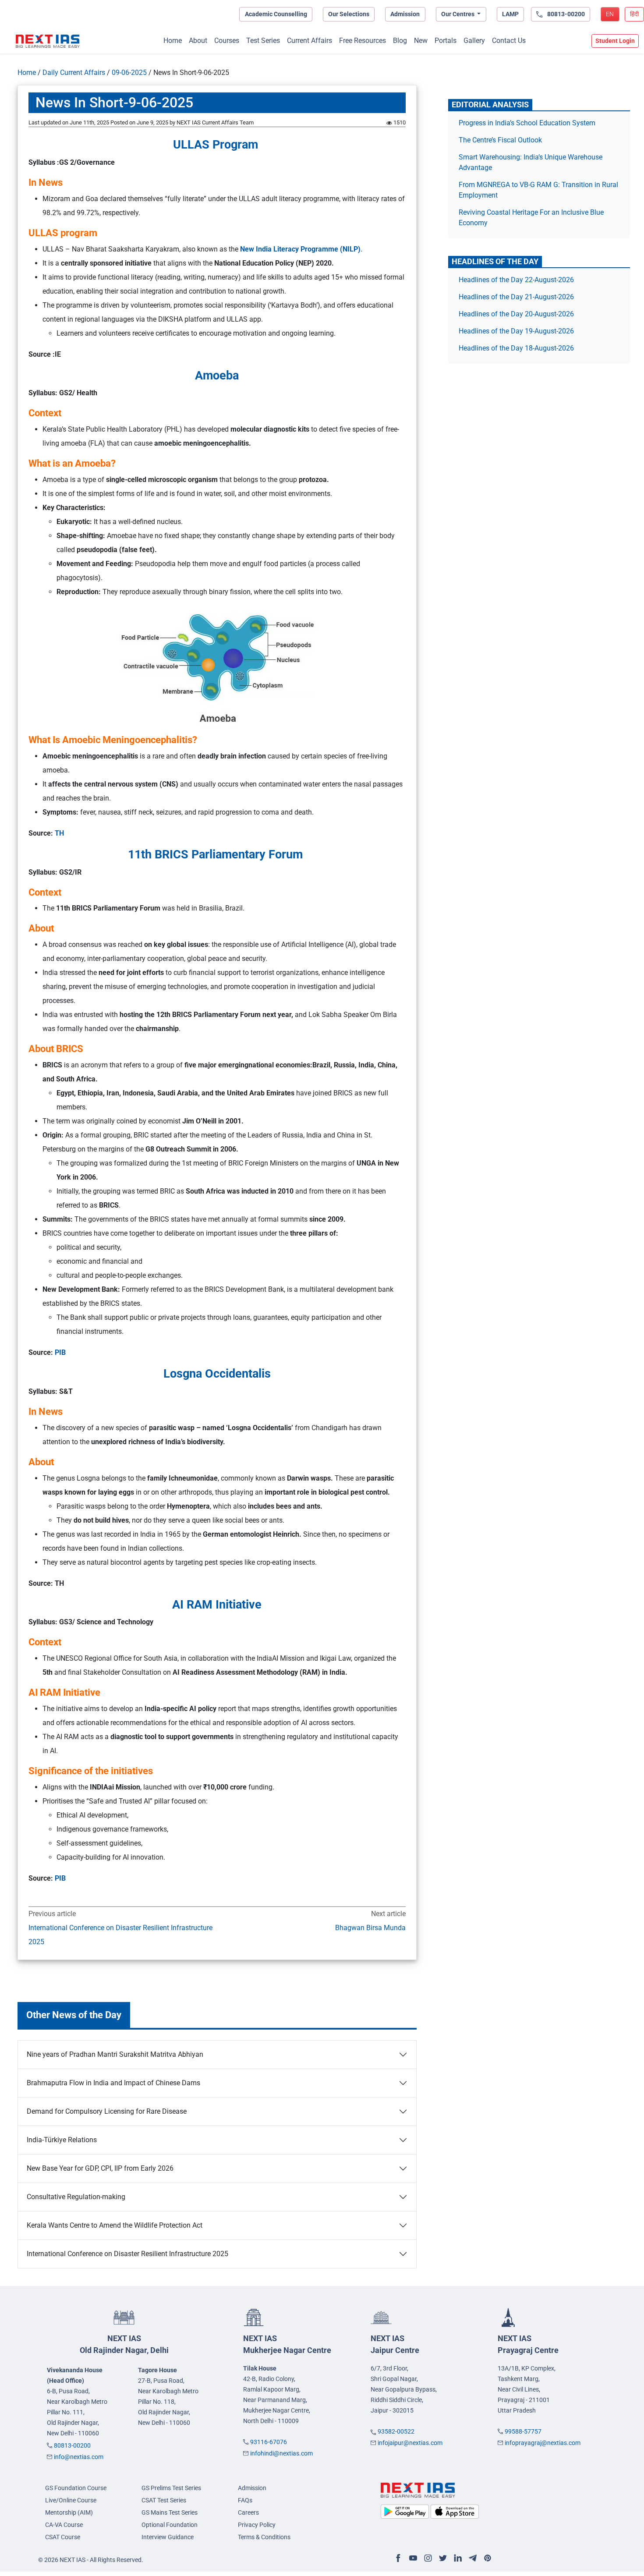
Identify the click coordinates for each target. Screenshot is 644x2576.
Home (173, 41)
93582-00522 (396, 2431)
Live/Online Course (71, 2500)
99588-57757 (523, 2431)
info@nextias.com (79, 2457)
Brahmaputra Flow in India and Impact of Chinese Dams (114, 2083)
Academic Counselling (276, 14)
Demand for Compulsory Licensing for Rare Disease (107, 2111)
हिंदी (634, 14)
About (198, 41)
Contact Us (509, 41)
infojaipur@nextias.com (410, 2443)
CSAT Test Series (164, 2500)
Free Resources (363, 41)
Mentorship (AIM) (69, 2512)
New (421, 41)
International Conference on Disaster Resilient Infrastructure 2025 (120, 1935)
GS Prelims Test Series (171, 2488)
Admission (405, 14)
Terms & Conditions (264, 2537)
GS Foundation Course (76, 2488)
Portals (446, 41)
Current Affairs (310, 41)
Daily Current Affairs (74, 73)
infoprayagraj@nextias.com (543, 2443)
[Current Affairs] (48, 41)
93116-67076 (269, 2442)
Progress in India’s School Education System (527, 123)
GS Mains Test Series (170, 2512)
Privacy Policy (257, 2525)
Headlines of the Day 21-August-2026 (516, 297)
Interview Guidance (168, 2537)
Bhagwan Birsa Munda (370, 1928)
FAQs (245, 2500)
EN (610, 14)
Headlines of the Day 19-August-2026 (516, 331)
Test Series (263, 41)
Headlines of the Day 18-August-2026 (516, 348)
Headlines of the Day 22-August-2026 (516, 280)
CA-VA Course (64, 2525)
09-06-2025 (129, 73)
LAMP (510, 14)
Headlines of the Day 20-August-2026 (516, 314)
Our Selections (349, 14)
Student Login (615, 41)
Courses (227, 41)
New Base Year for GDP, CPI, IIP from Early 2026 (100, 2168)
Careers (248, 2512)
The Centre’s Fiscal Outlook (501, 140)
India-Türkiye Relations (62, 2140)
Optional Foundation (170, 2525)
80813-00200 (72, 2445)
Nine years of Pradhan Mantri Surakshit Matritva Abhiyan (115, 2054)
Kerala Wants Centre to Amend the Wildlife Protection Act (115, 2225)
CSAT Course (63, 2537)
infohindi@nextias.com (281, 2453)
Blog (400, 41)
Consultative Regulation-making (76, 2197)
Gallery (474, 41)
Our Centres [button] (458, 14)
